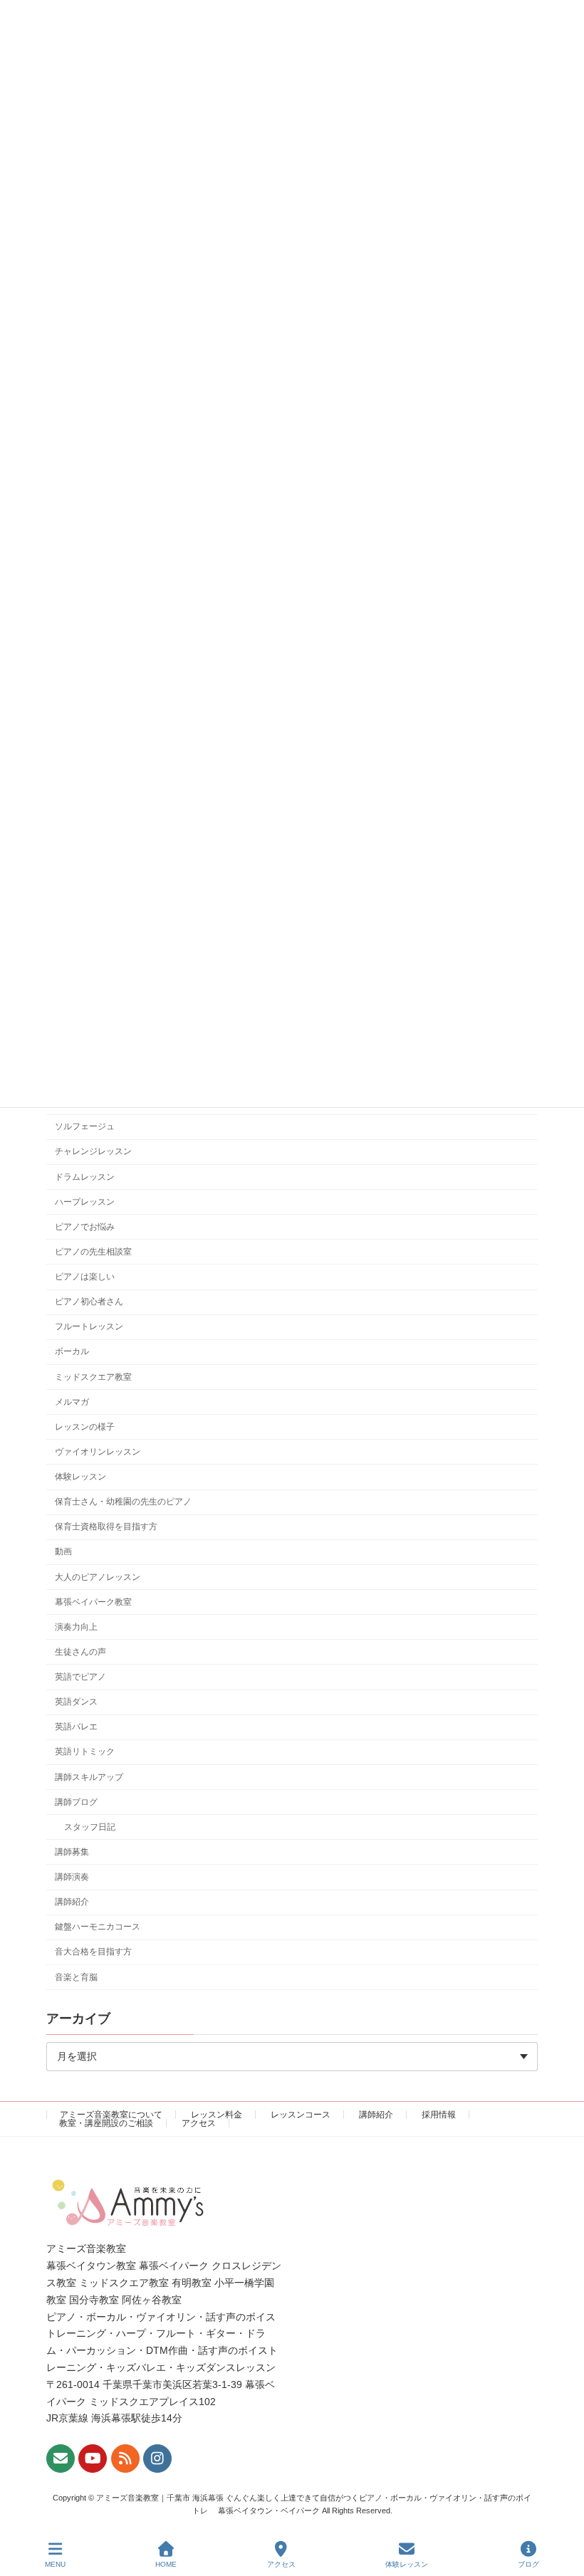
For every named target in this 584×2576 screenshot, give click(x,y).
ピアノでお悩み (85, 1227)
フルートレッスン (89, 1326)
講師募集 (72, 1852)
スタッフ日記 (90, 1827)
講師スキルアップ (89, 1776)
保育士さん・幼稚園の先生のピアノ (123, 1502)
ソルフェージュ (85, 1126)
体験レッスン (80, 1477)
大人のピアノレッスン (98, 1576)
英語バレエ (76, 1727)
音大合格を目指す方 (93, 1952)
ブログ (528, 2564)
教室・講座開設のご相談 (106, 2123)
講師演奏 (72, 1877)
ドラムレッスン (85, 1176)
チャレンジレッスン (93, 1151)
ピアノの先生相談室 (93, 1252)
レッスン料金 (217, 2115)
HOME (166, 2564)
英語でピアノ (80, 1677)
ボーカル (72, 1351)
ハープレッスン (85, 1202)
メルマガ (72, 1402)
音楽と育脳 (76, 1976)
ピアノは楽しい (85, 1277)
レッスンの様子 (85, 1427)
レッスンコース (301, 2115)
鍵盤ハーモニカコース (98, 1927)
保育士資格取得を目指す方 (106, 1527)
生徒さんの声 (80, 1652)
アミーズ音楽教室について (111, 2115)
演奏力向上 (76, 1627)
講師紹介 (72, 1902)
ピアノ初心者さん (89, 1302)
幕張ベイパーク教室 (93, 1602)
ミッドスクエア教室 (93, 1376)
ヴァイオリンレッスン (98, 1452)
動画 (63, 1551)
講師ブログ (76, 1802)
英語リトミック (85, 1752)
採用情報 (439, 2115)
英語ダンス (76, 1702)
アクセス (199, 2123)
